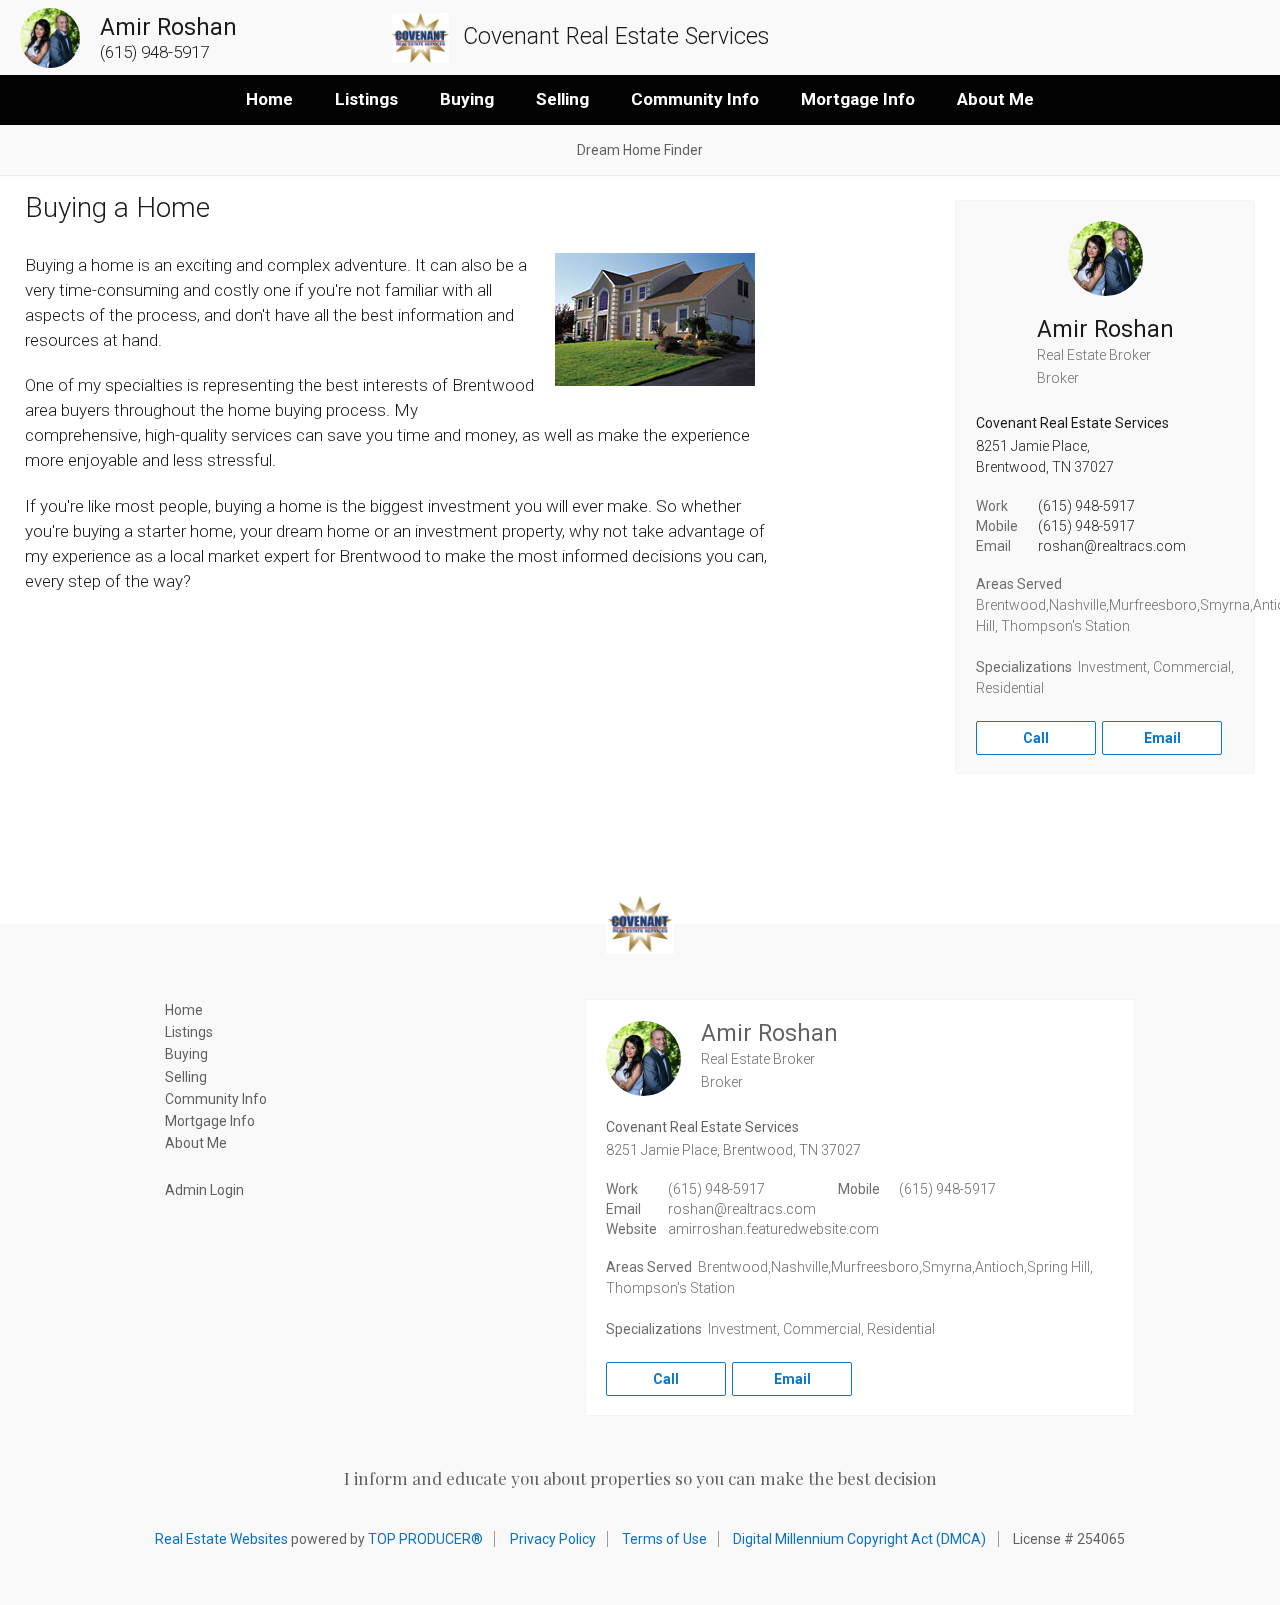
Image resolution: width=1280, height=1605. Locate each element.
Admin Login (204, 1190)
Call (1036, 738)
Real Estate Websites (221, 1539)
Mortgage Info (858, 99)
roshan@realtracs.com (1112, 546)
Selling (562, 99)
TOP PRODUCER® (425, 1539)
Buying (467, 99)
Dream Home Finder (640, 150)
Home (269, 99)
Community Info (695, 99)
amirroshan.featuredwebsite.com (773, 1229)
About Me (995, 99)
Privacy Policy (553, 1539)
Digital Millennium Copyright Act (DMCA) (859, 1539)
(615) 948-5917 (1086, 506)
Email (1162, 738)
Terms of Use (664, 1539)
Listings (366, 99)
